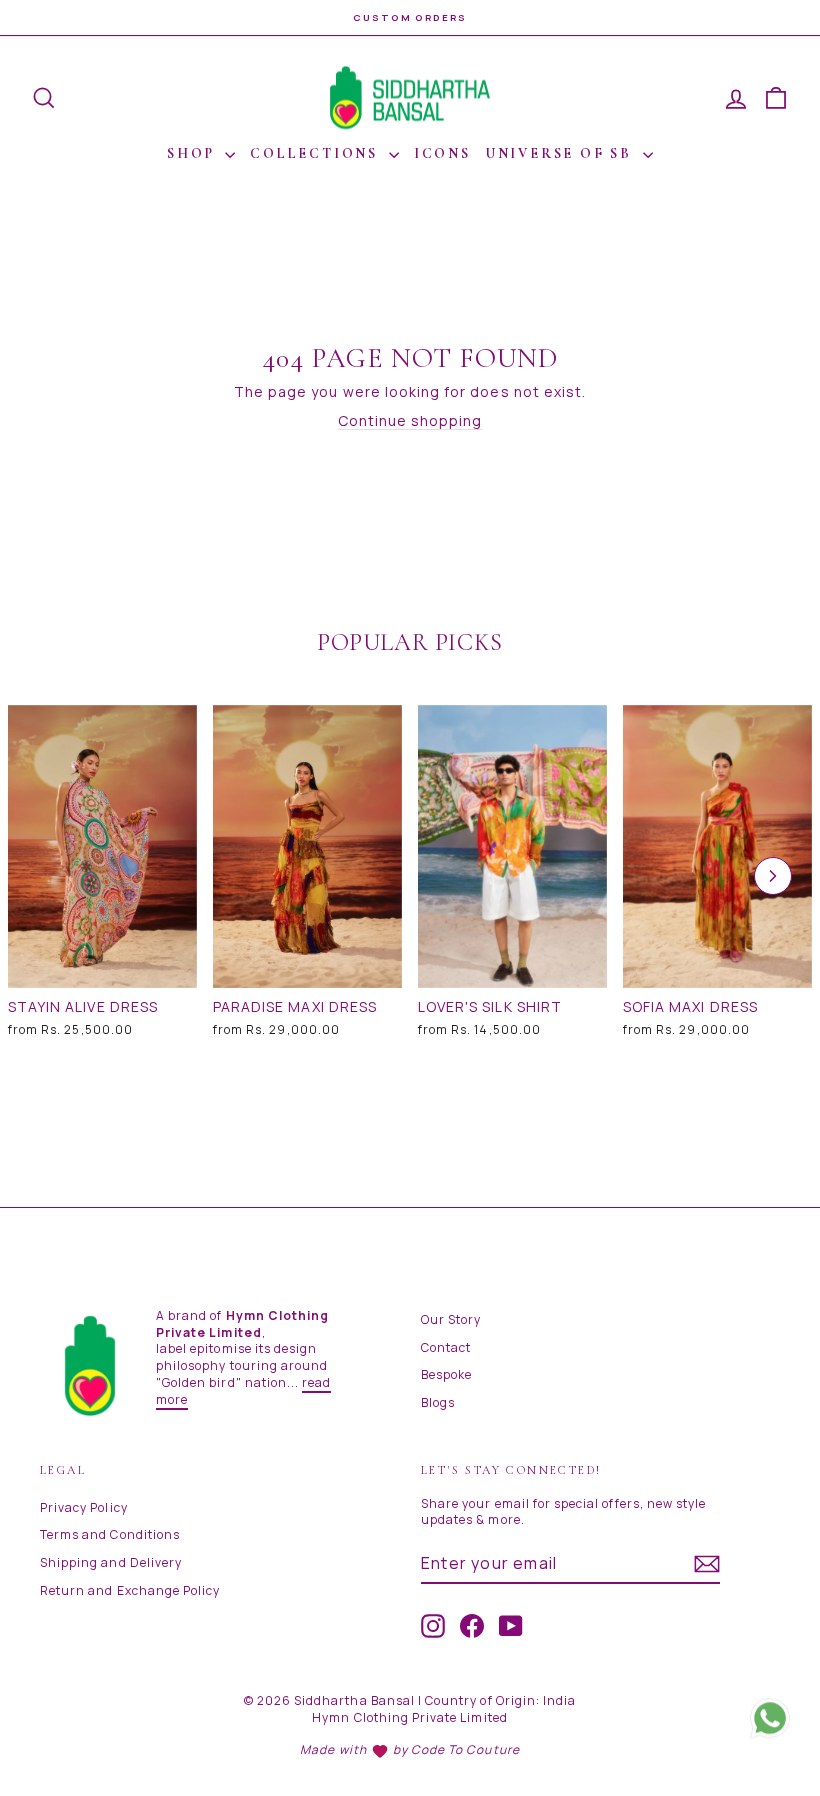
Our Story (451, 1319)
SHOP (193, 153)
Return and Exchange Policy (130, 1590)
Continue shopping (410, 420)
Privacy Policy (84, 1507)
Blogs (438, 1402)
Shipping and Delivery (111, 1562)
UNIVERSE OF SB (562, 153)
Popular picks (410, 642)
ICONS (442, 153)
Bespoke (446, 1374)
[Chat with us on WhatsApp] (770, 1725)
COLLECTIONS (317, 153)
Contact (446, 1347)
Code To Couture (465, 1749)
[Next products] (773, 876)
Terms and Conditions (110, 1534)
